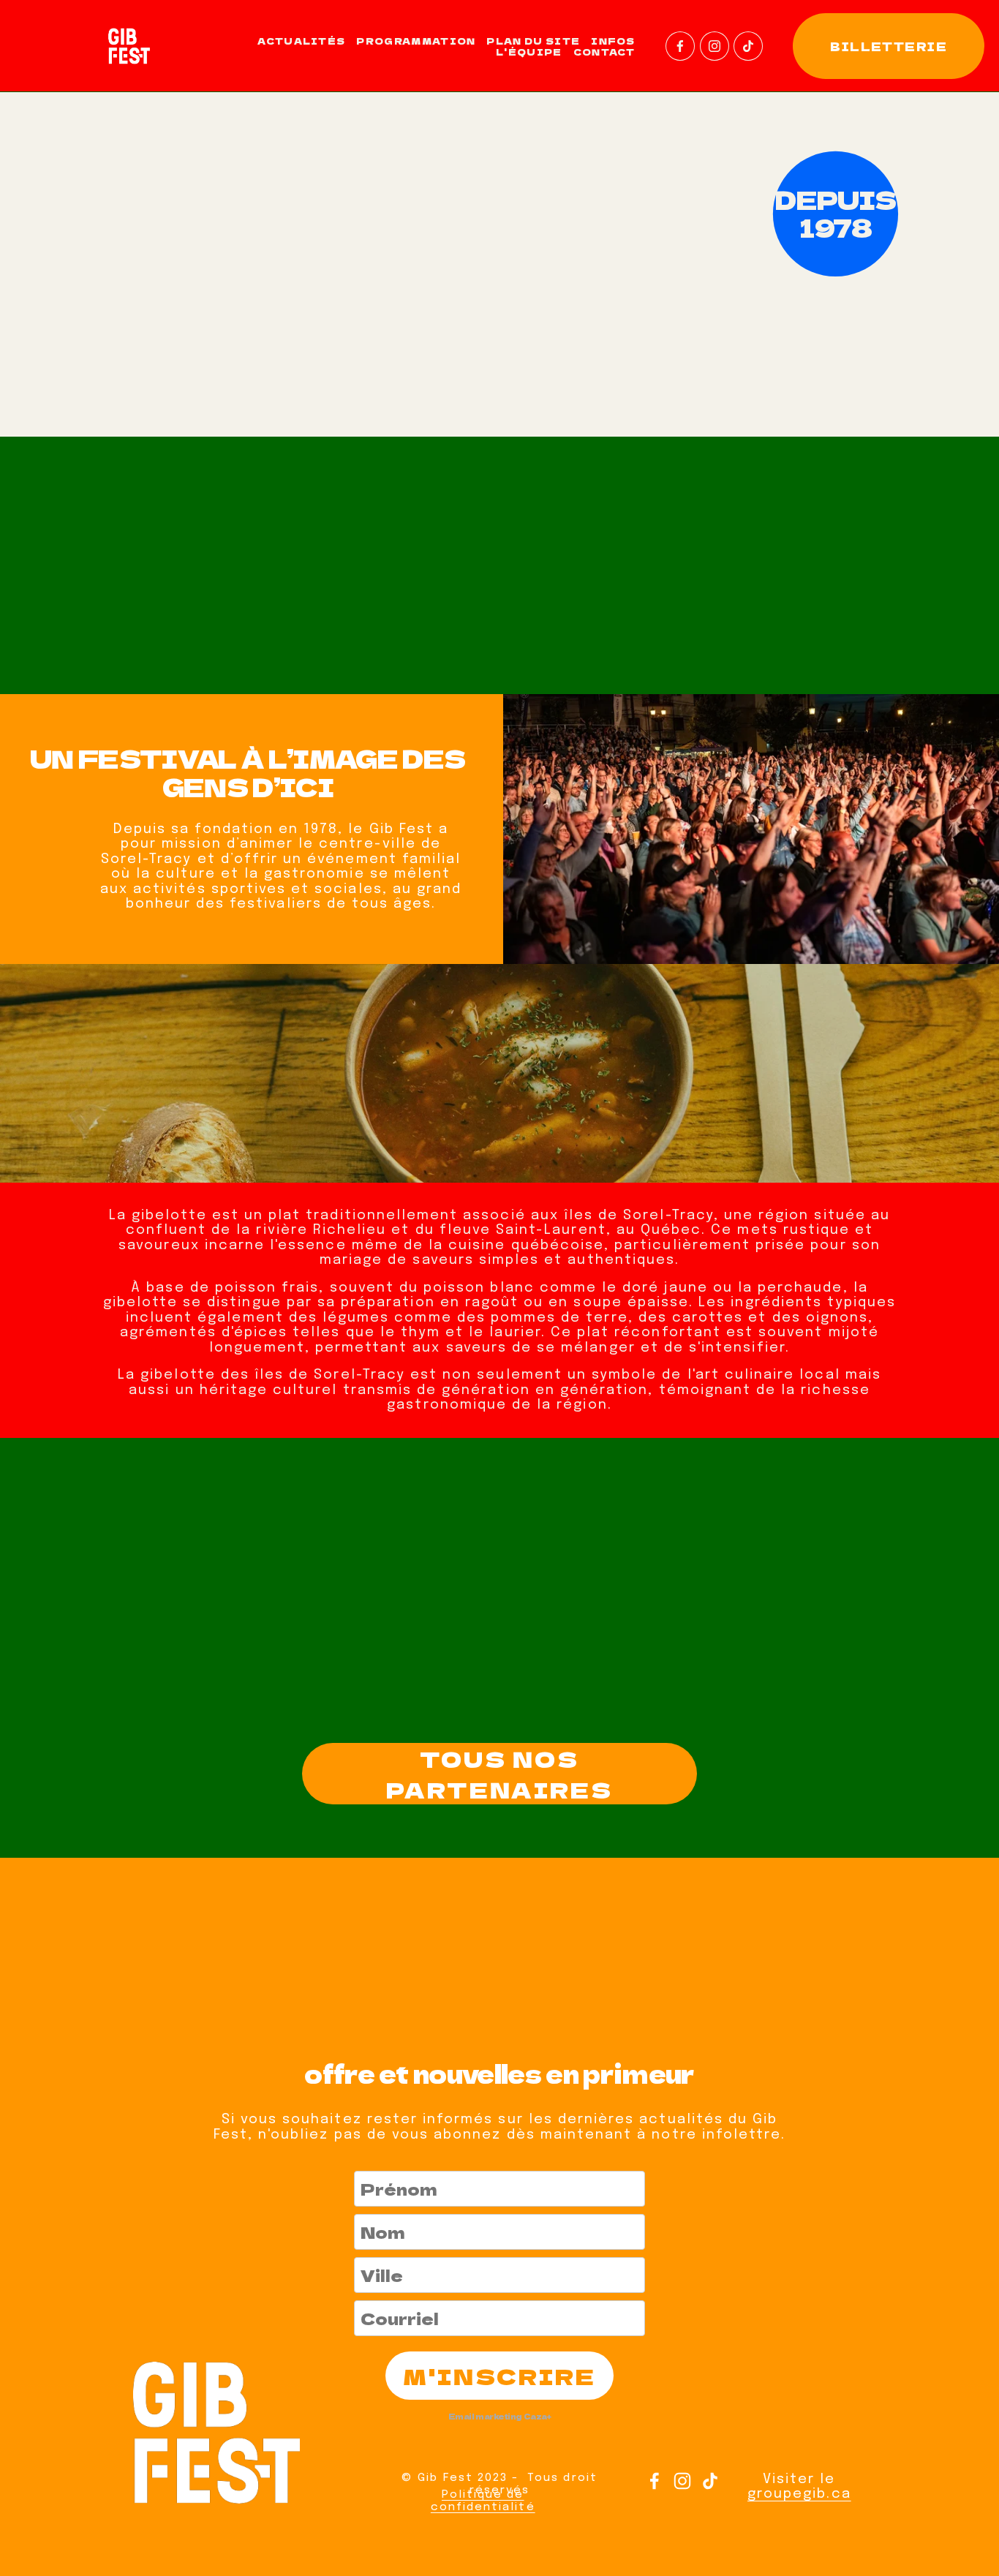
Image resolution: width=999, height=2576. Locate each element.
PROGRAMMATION (416, 41)
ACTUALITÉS (301, 41)
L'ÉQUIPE (529, 52)
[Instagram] (715, 46)
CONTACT (604, 52)
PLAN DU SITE (533, 41)
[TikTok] (748, 46)
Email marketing (485, 2416)
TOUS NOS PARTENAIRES (499, 1774)
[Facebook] (680, 46)
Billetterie (889, 46)
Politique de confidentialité (483, 2501)
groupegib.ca (799, 2494)
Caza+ (538, 2416)
